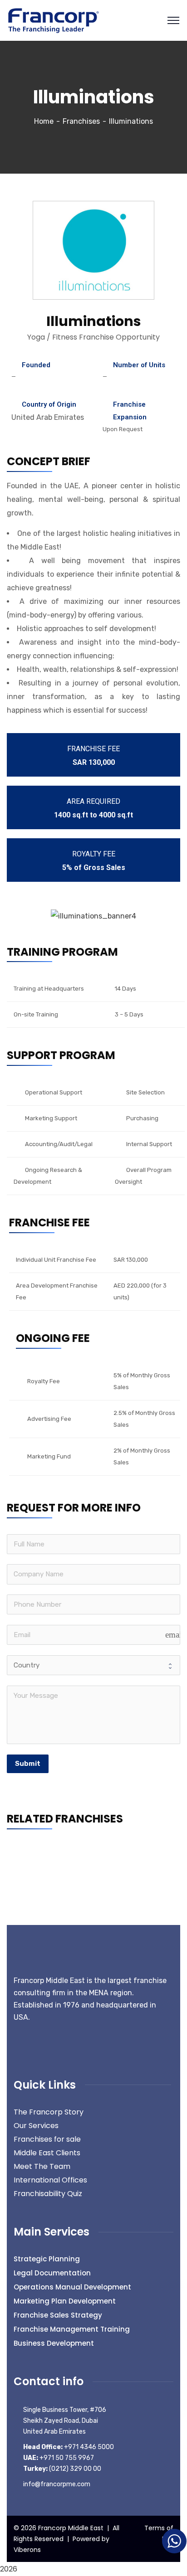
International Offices (50, 2180)
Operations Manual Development (72, 2287)
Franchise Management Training (72, 2329)
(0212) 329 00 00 (62, 2469)
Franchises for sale (47, 2139)
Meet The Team (42, 2166)
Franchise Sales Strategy (58, 2315)
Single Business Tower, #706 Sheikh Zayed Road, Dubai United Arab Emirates (65, 2421)
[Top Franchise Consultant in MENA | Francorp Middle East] (53, 20)
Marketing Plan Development (65, 2301)
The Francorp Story (49, 2112)
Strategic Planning (47, 2259)
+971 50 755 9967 (59, 2458)
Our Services (36, 2126)
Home (44, 121)
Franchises (81, 121)
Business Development (54, 2343)
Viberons (27, 2550)
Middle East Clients (47, 2153)
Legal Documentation (52, 2273)
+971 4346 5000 (69, 2447)
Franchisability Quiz (48, 2194)
